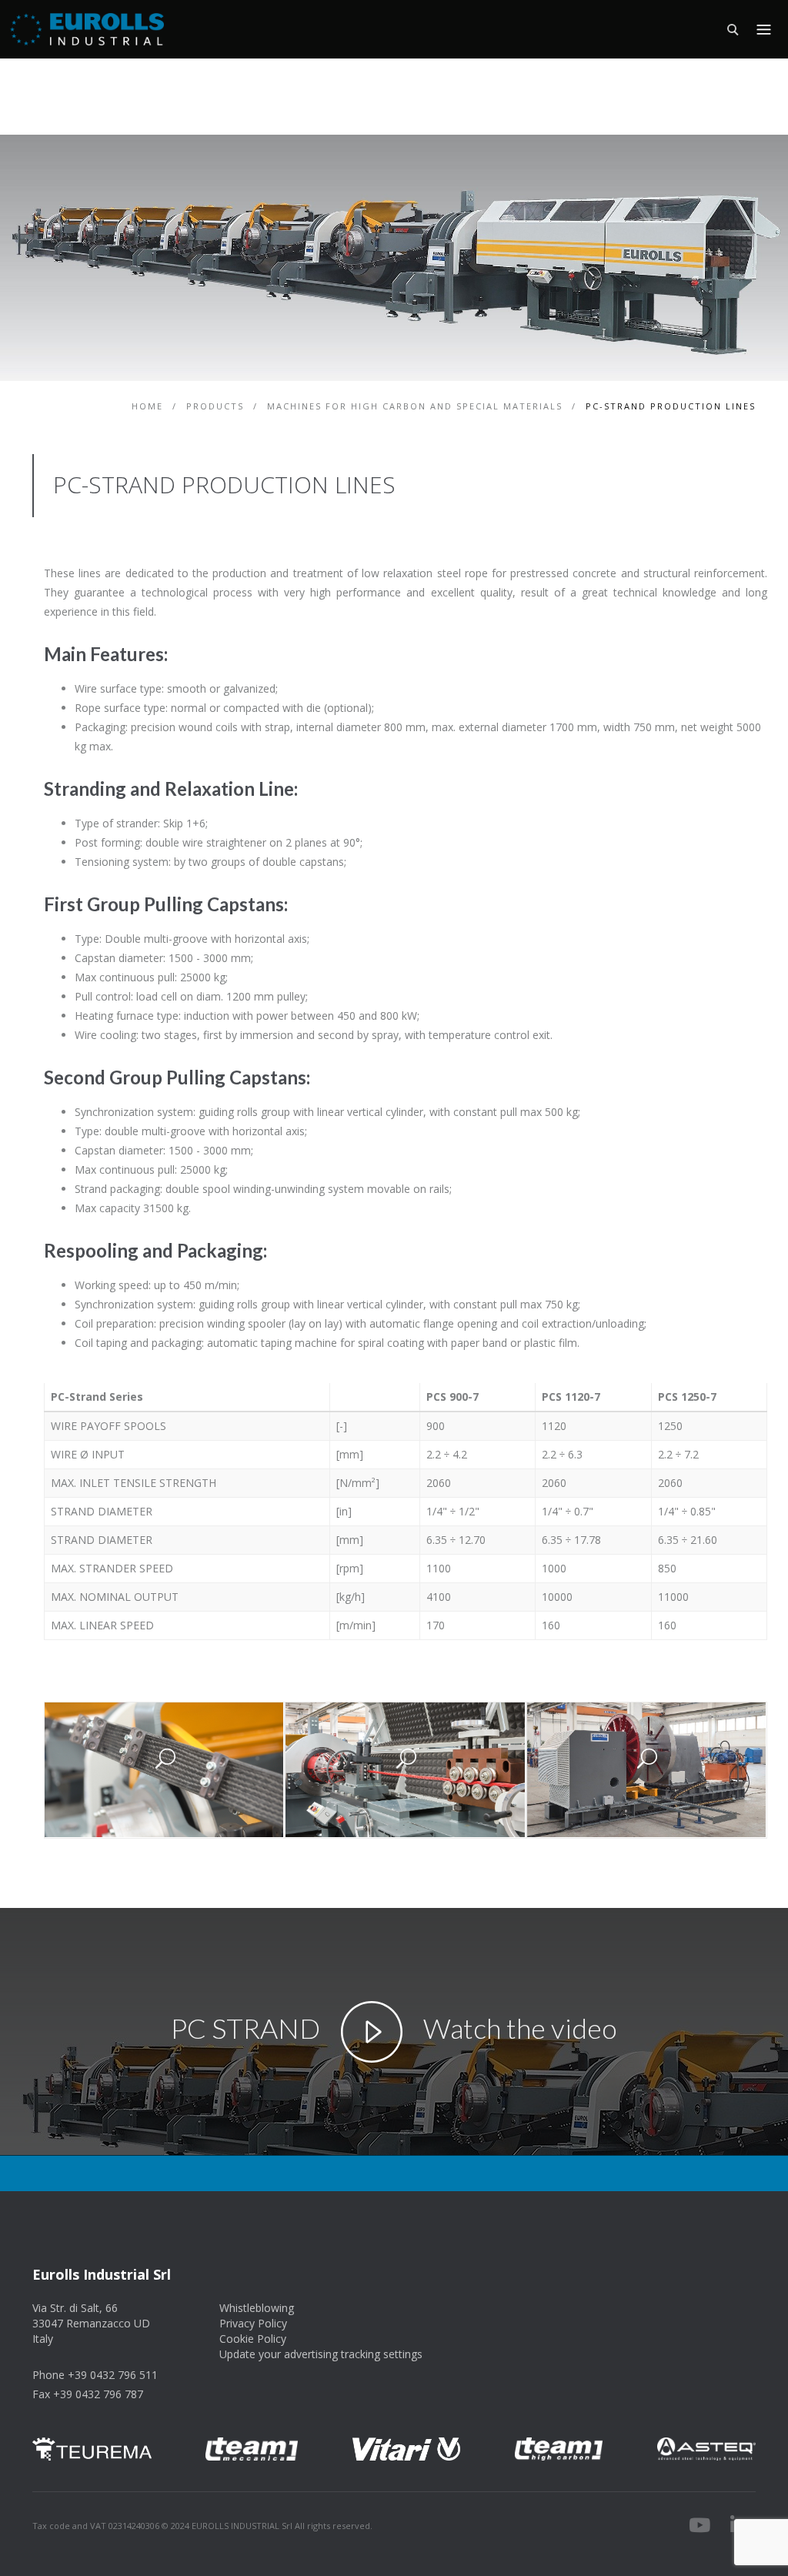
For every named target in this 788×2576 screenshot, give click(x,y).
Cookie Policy (253, 2339)
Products (217, 406)
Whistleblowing (257, 2308)
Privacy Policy (253, 2323)
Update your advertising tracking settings (321, 2354)
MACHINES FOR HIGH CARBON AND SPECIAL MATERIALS (417, 406)
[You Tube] (700, 2528)
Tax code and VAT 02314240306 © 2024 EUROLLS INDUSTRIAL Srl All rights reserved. (202, 2526)
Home (149, 406)
